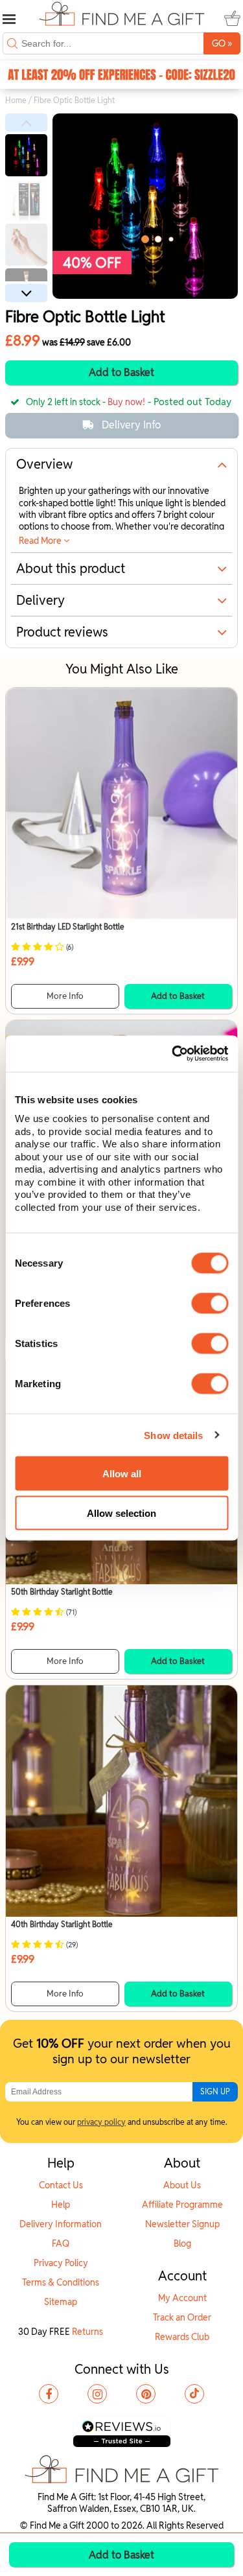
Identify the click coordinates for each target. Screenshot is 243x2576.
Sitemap (61, 2302)
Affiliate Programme (182, 2205)
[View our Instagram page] (97, 2394)
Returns (87, 2332)
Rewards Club (182, 2337)
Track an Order (182, 2317)
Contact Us (61, 2185)
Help (61, 2205)
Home (16, 100)
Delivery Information (61, 2224)
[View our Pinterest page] (146, 2394)
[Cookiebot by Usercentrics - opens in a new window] (173, 1054)
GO (222, 43)
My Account (182, 2298)
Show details (173, 1435)
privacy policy (101, 2122)
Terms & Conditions (61, 2282)
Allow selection (121, 1513)
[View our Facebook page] (49, 2394)
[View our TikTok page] (194, 2394)
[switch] (210, 1304)
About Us (182, 2185)
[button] (26, 123)
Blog (182, 2243)
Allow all (122, 1473)
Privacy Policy (61, 2263)
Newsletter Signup (182, 2224)
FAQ (61, 2243)
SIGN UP (215, 2091)
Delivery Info (131, 425)
